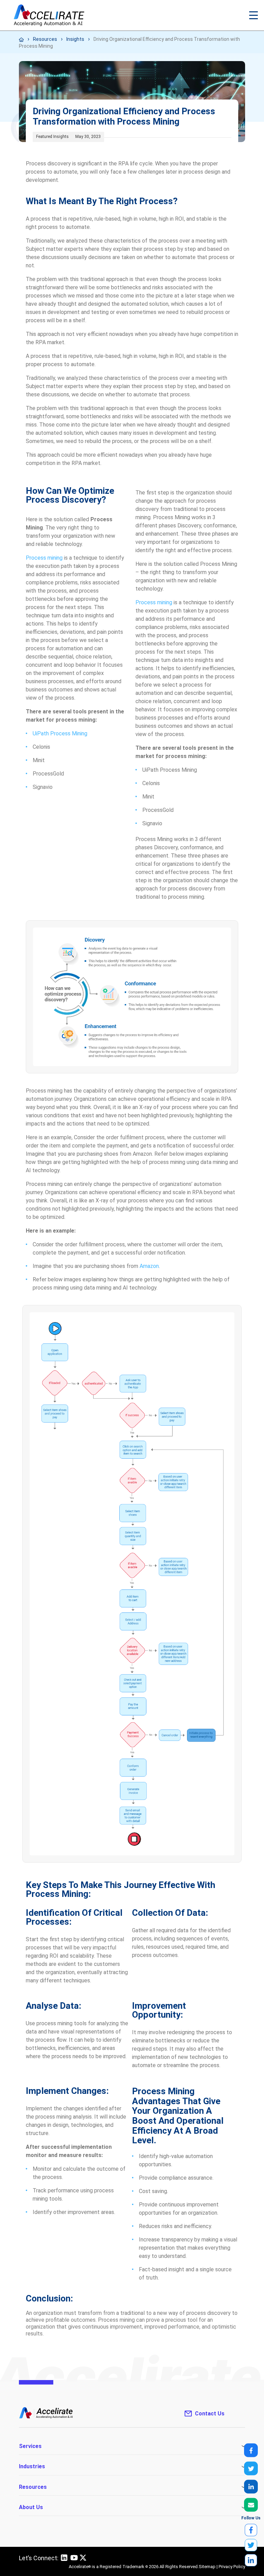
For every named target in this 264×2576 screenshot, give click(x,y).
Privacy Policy (232, 2567)
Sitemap (207, 2567)
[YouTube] (74, 2560)
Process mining (44, 558)
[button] (254, 15)
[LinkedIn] (64, 2560)
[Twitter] (83, 2558)
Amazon (149, 1266)
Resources (45, 39)
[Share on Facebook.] (251, 2450)
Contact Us (210, 2414)
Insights (75, 39)
